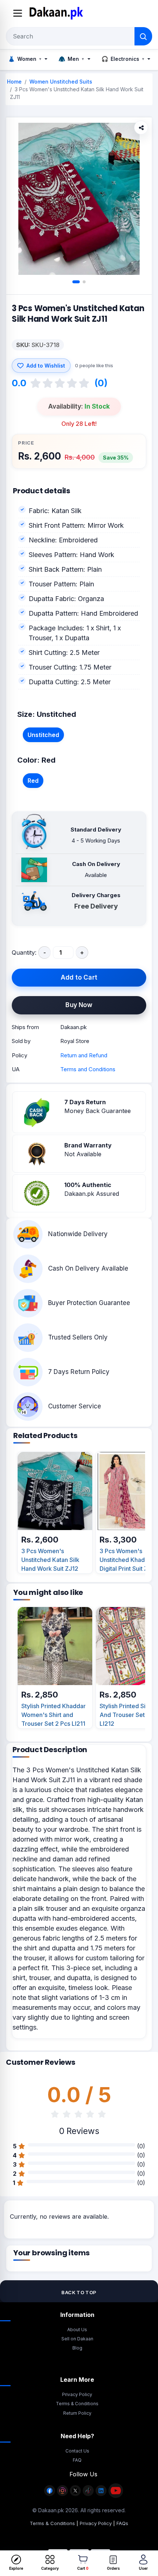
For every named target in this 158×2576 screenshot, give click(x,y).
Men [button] (71, 59)
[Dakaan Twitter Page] (75, 2495)
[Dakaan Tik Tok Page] (88, 2495)
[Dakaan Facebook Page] (50, 2495)
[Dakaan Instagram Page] (62, 2495)
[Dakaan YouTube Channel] (116, 2495)
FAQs (122, 2523)
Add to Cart (79, 977)
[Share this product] (141, 128)
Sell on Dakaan (77, 2339)
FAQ (77, 2460)
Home (14, 82)
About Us (77, 2330)
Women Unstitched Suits (61, 82)
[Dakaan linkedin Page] (101, 2495)
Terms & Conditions (77, 2404)
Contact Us (77, 2451)
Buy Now (79, 1005)
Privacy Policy (77, 2394)
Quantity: (24, 952)
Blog (77, 2348)
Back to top (79, 2292)
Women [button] (25, 59)
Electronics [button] (123, 59)
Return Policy (77, 2413)
